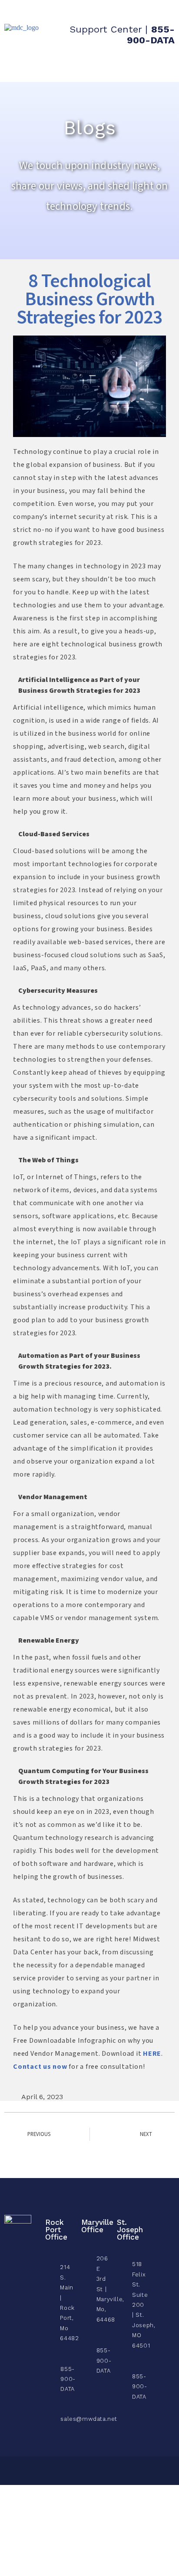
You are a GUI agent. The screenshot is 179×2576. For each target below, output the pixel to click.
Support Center (106, 29)
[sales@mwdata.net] (48, 2416)
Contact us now (40, 2067)
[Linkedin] (161, 2247)
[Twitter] (161, 2232)
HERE (152, 2054)
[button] (161, 66)
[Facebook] (161, 2216)
